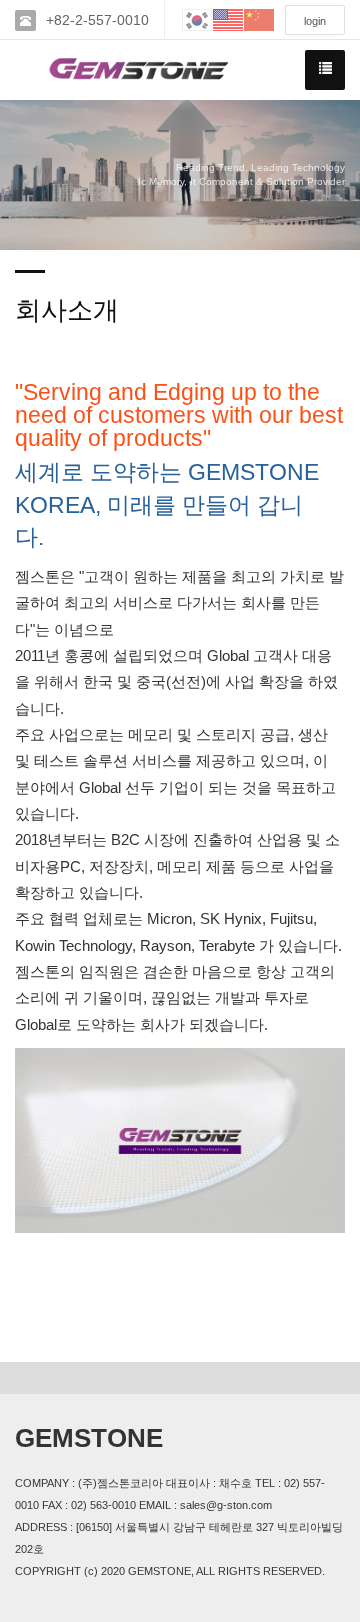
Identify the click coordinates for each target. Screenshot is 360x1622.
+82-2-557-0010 (97, 20)
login (315, 21)
